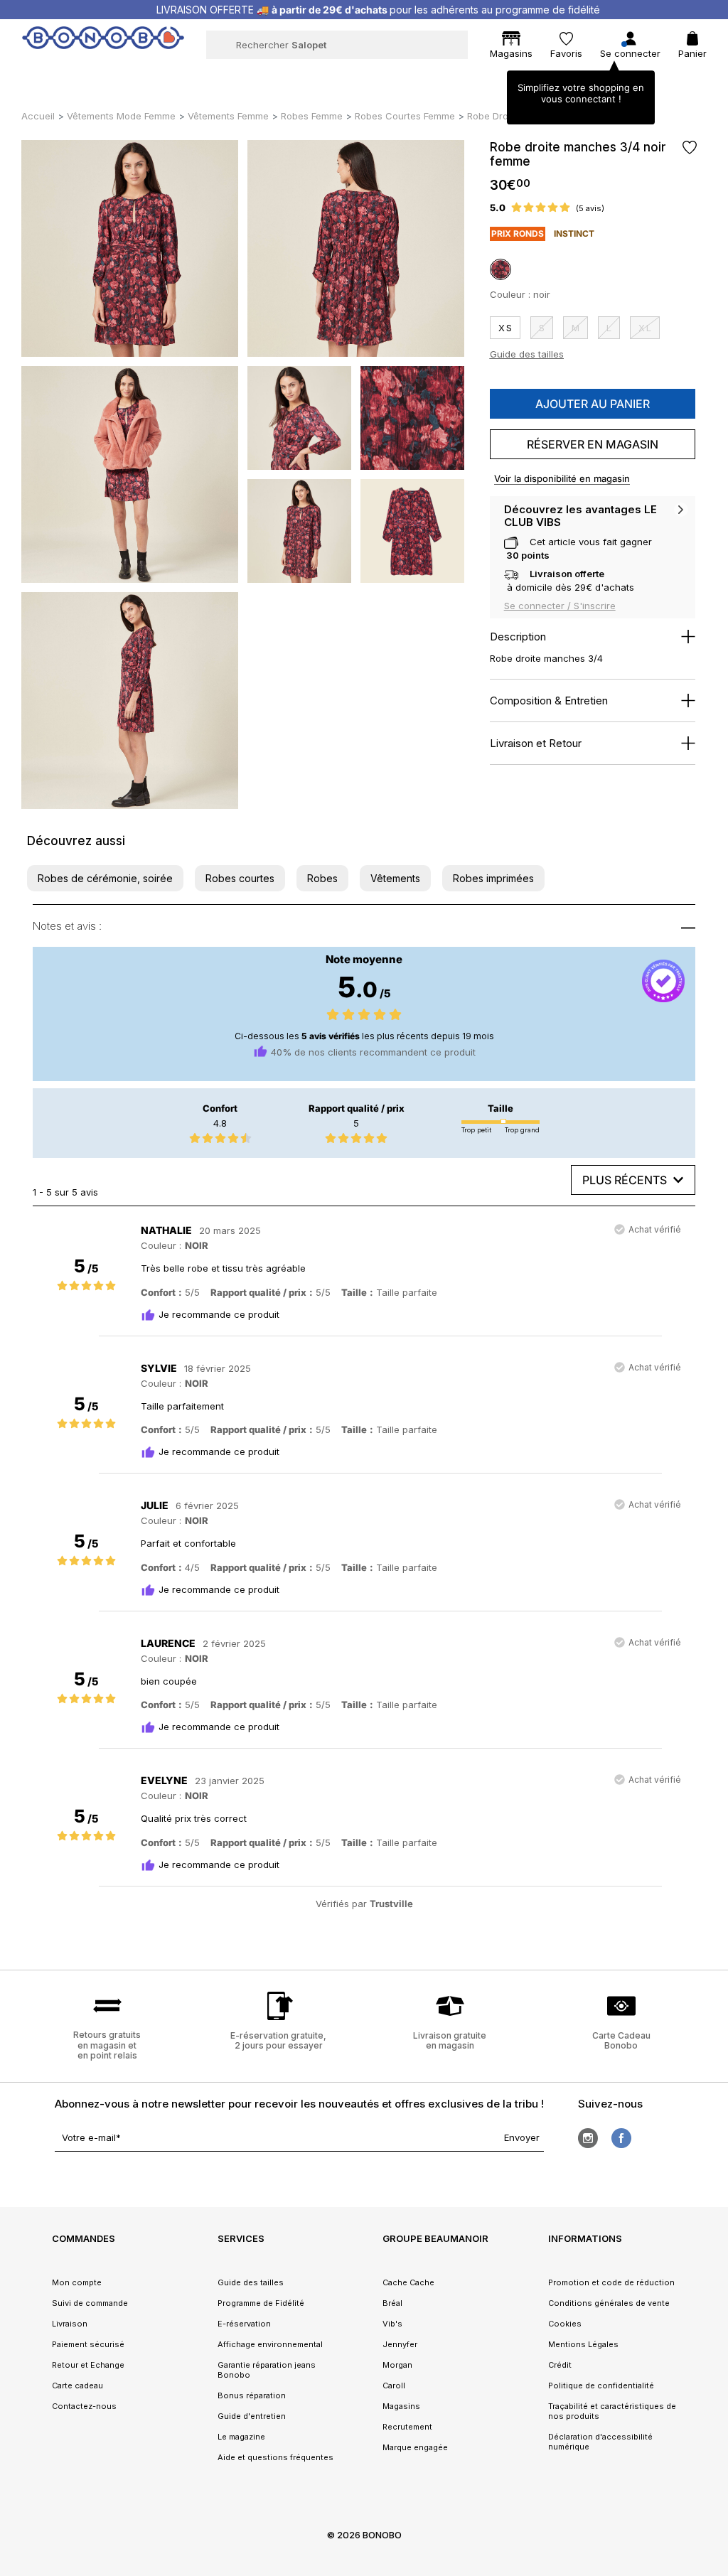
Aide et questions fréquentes (275, 2457)
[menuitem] (82, 75)
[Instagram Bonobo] (588, 2138)
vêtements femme (228, 116)
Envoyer (522, 2137)
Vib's (392, 2324)
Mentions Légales (583, 2344)
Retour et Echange (88, 2365)
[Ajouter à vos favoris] (689, 147)
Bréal (392, 2303)
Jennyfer (400, 2344)
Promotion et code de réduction (611, 2282)
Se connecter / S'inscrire (560, 606)
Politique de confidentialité (601, 2386)
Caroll (394, 2386)
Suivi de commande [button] (90, 2303)
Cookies (565, 2324)
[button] (105, 878)
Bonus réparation (252, 2395)
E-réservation (244, 2324)
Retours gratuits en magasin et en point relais (107, 2045)
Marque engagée (415, 2447)
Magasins (401, 2406)
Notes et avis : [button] (67, 926)
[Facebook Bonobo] (621, 2138)
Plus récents (625, 1180)
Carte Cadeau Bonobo (621, 2040)
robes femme (312, 116)
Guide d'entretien (252, 2416)
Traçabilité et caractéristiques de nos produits (612, 2411)
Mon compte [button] (77, 2282)
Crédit (560, 2365)
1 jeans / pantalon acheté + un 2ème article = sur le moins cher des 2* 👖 (378, 10)
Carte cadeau (77, 2386)
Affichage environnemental (270, 2344)
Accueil (38, 116)
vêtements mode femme (121, 116)
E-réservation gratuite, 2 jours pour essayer (278, 2040)
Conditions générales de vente (609, 2303)
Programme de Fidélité (261, 2303)
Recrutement (407, 2427)
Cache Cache (408, 2282)
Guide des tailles (527, 354)
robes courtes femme (405, 116)
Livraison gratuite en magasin (450, 2040)
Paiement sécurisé (88, 2344)
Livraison (70, 2324)
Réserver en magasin (593, 444)
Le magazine (241, 2437)
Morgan (397, 2365)
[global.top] (714, 2166)
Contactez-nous (84, 2406)
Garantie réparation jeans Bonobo (267, 2370)
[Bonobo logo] (103, 44)
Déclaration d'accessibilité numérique (600, 2442)
